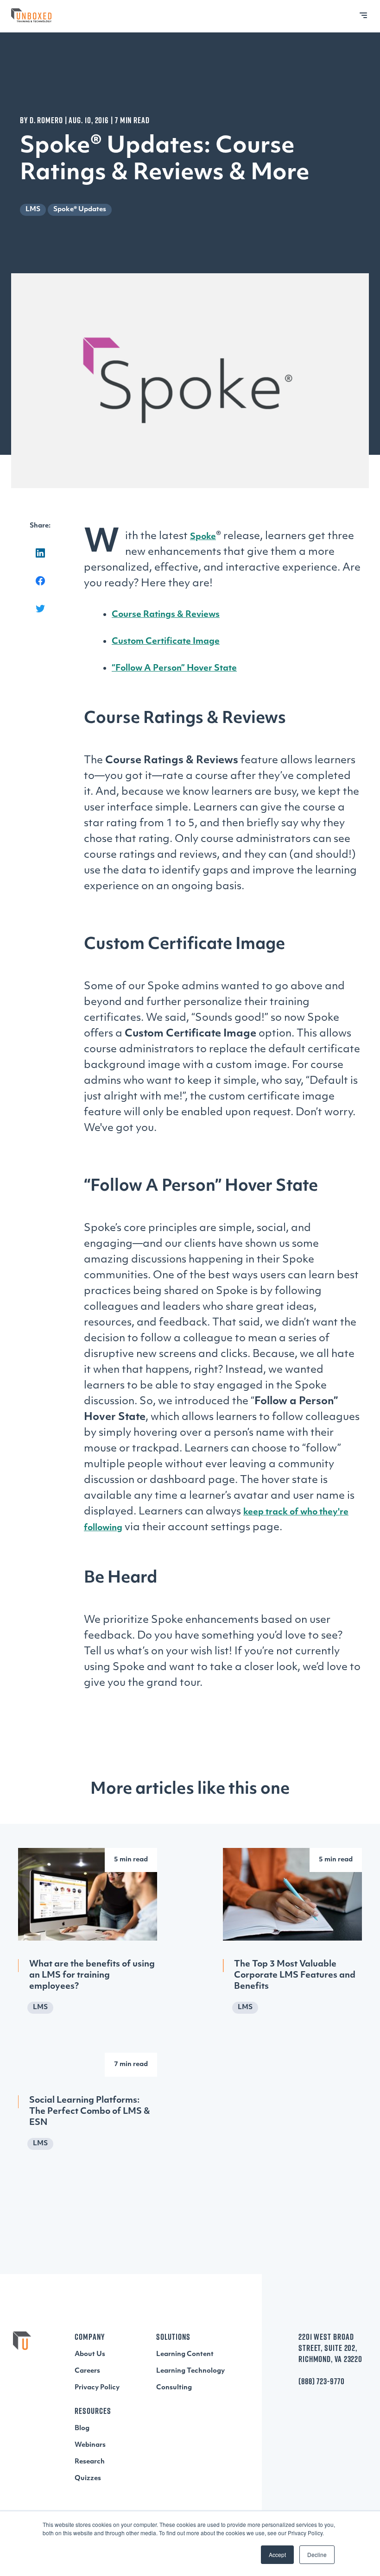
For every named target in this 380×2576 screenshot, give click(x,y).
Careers (87, 2371)
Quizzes (88, 2479)
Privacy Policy (97, 2388)
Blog (82, 2428)
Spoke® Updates (80, 210)
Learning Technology (190, 2371)
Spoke (203, 537)
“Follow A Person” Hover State (174, 669)
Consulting (174, 2388)
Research (90, 2462)
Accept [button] (277, 2554)
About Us (90, 2354)
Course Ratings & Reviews (166, 615)
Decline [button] (317, 2554)
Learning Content (185, 2354)
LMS (33, 210)
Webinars (90, 2445)
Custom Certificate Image (166, 642)
